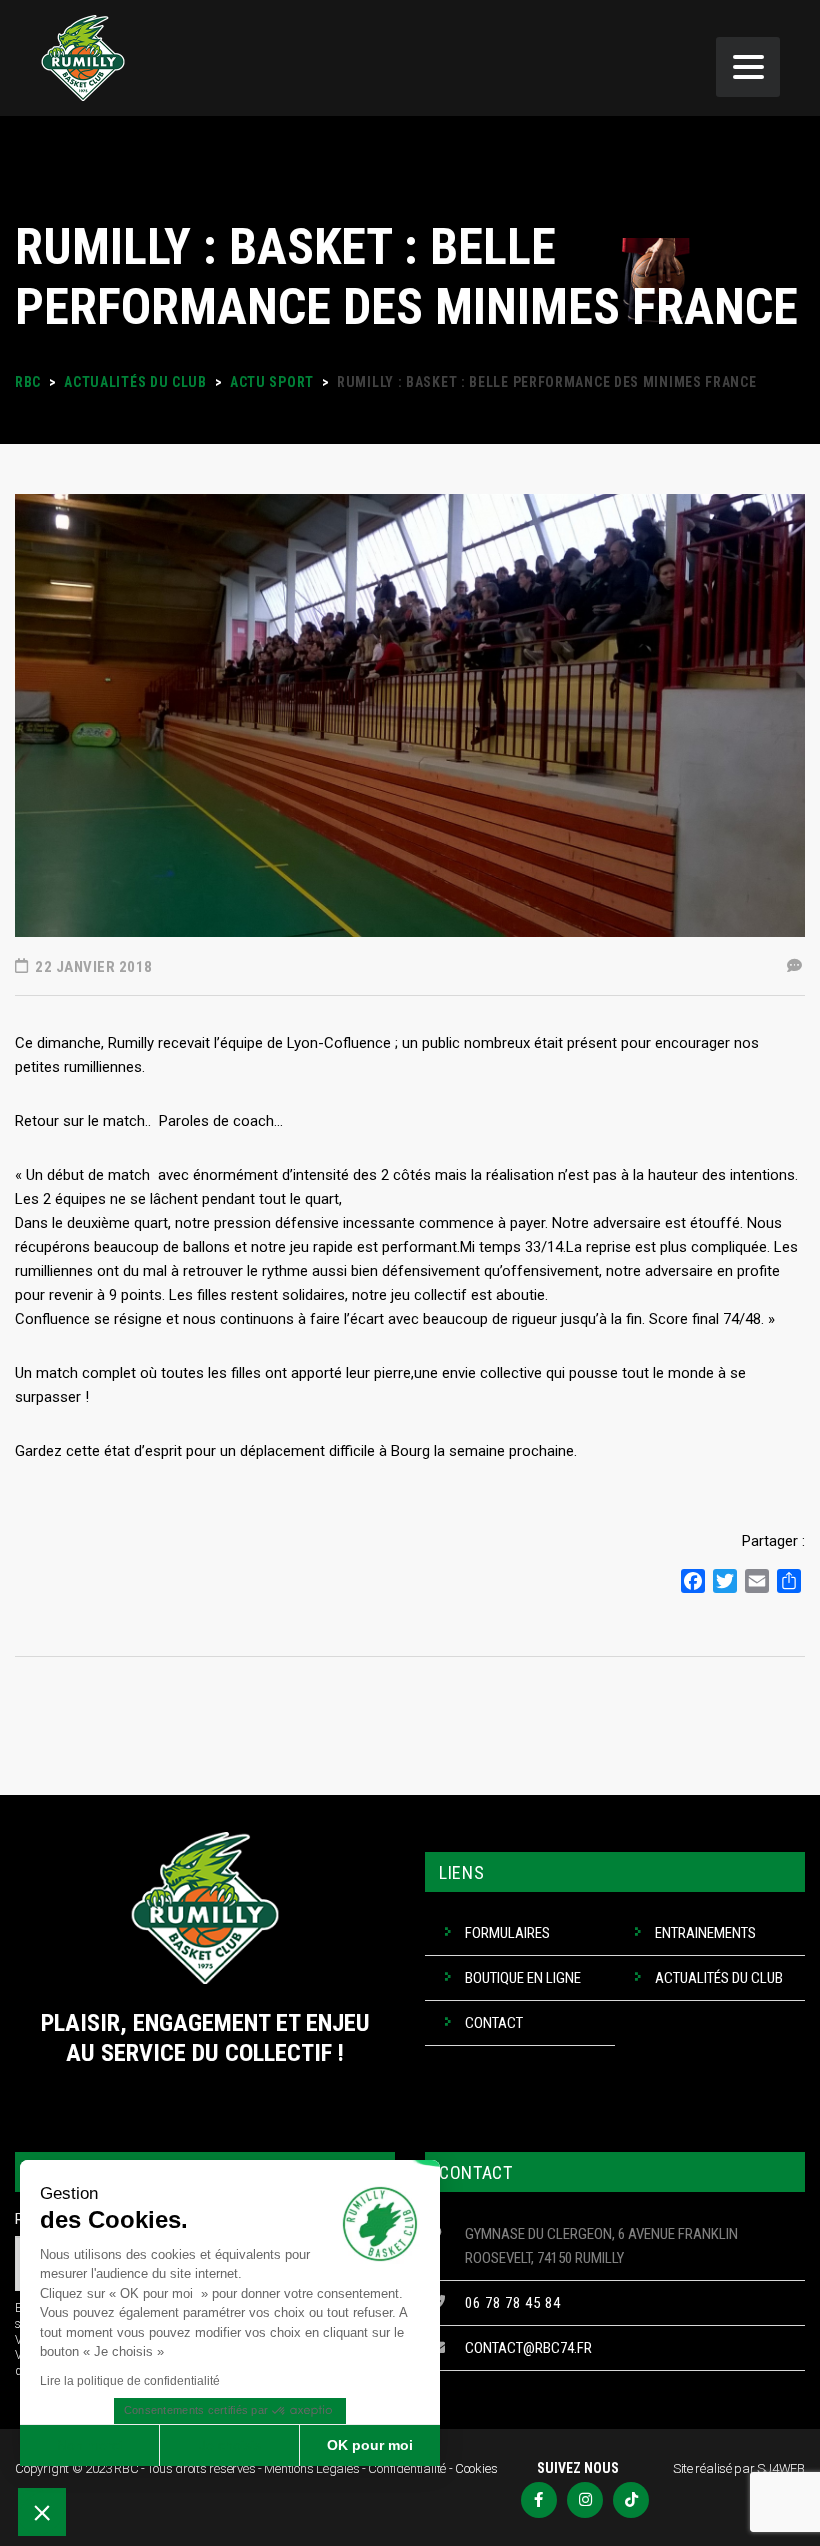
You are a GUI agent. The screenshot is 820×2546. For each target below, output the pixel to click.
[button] (42, 2512)
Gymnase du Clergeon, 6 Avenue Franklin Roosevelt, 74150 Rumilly (601, 2246)
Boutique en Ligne (523, 1978)
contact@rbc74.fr (528, 2348)
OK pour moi (370, 2445)
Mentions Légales (311, 2468)
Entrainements (705, 1933)
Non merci (89, 2445)
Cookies (476, 2468)
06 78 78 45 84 (513, 2303)
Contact (494, 2023)
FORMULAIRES (507, 1933)
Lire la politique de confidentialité (130, 2381)
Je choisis (230, 2445)
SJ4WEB (781, 2468)
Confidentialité (407, 2468)
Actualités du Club (719, 1978)
